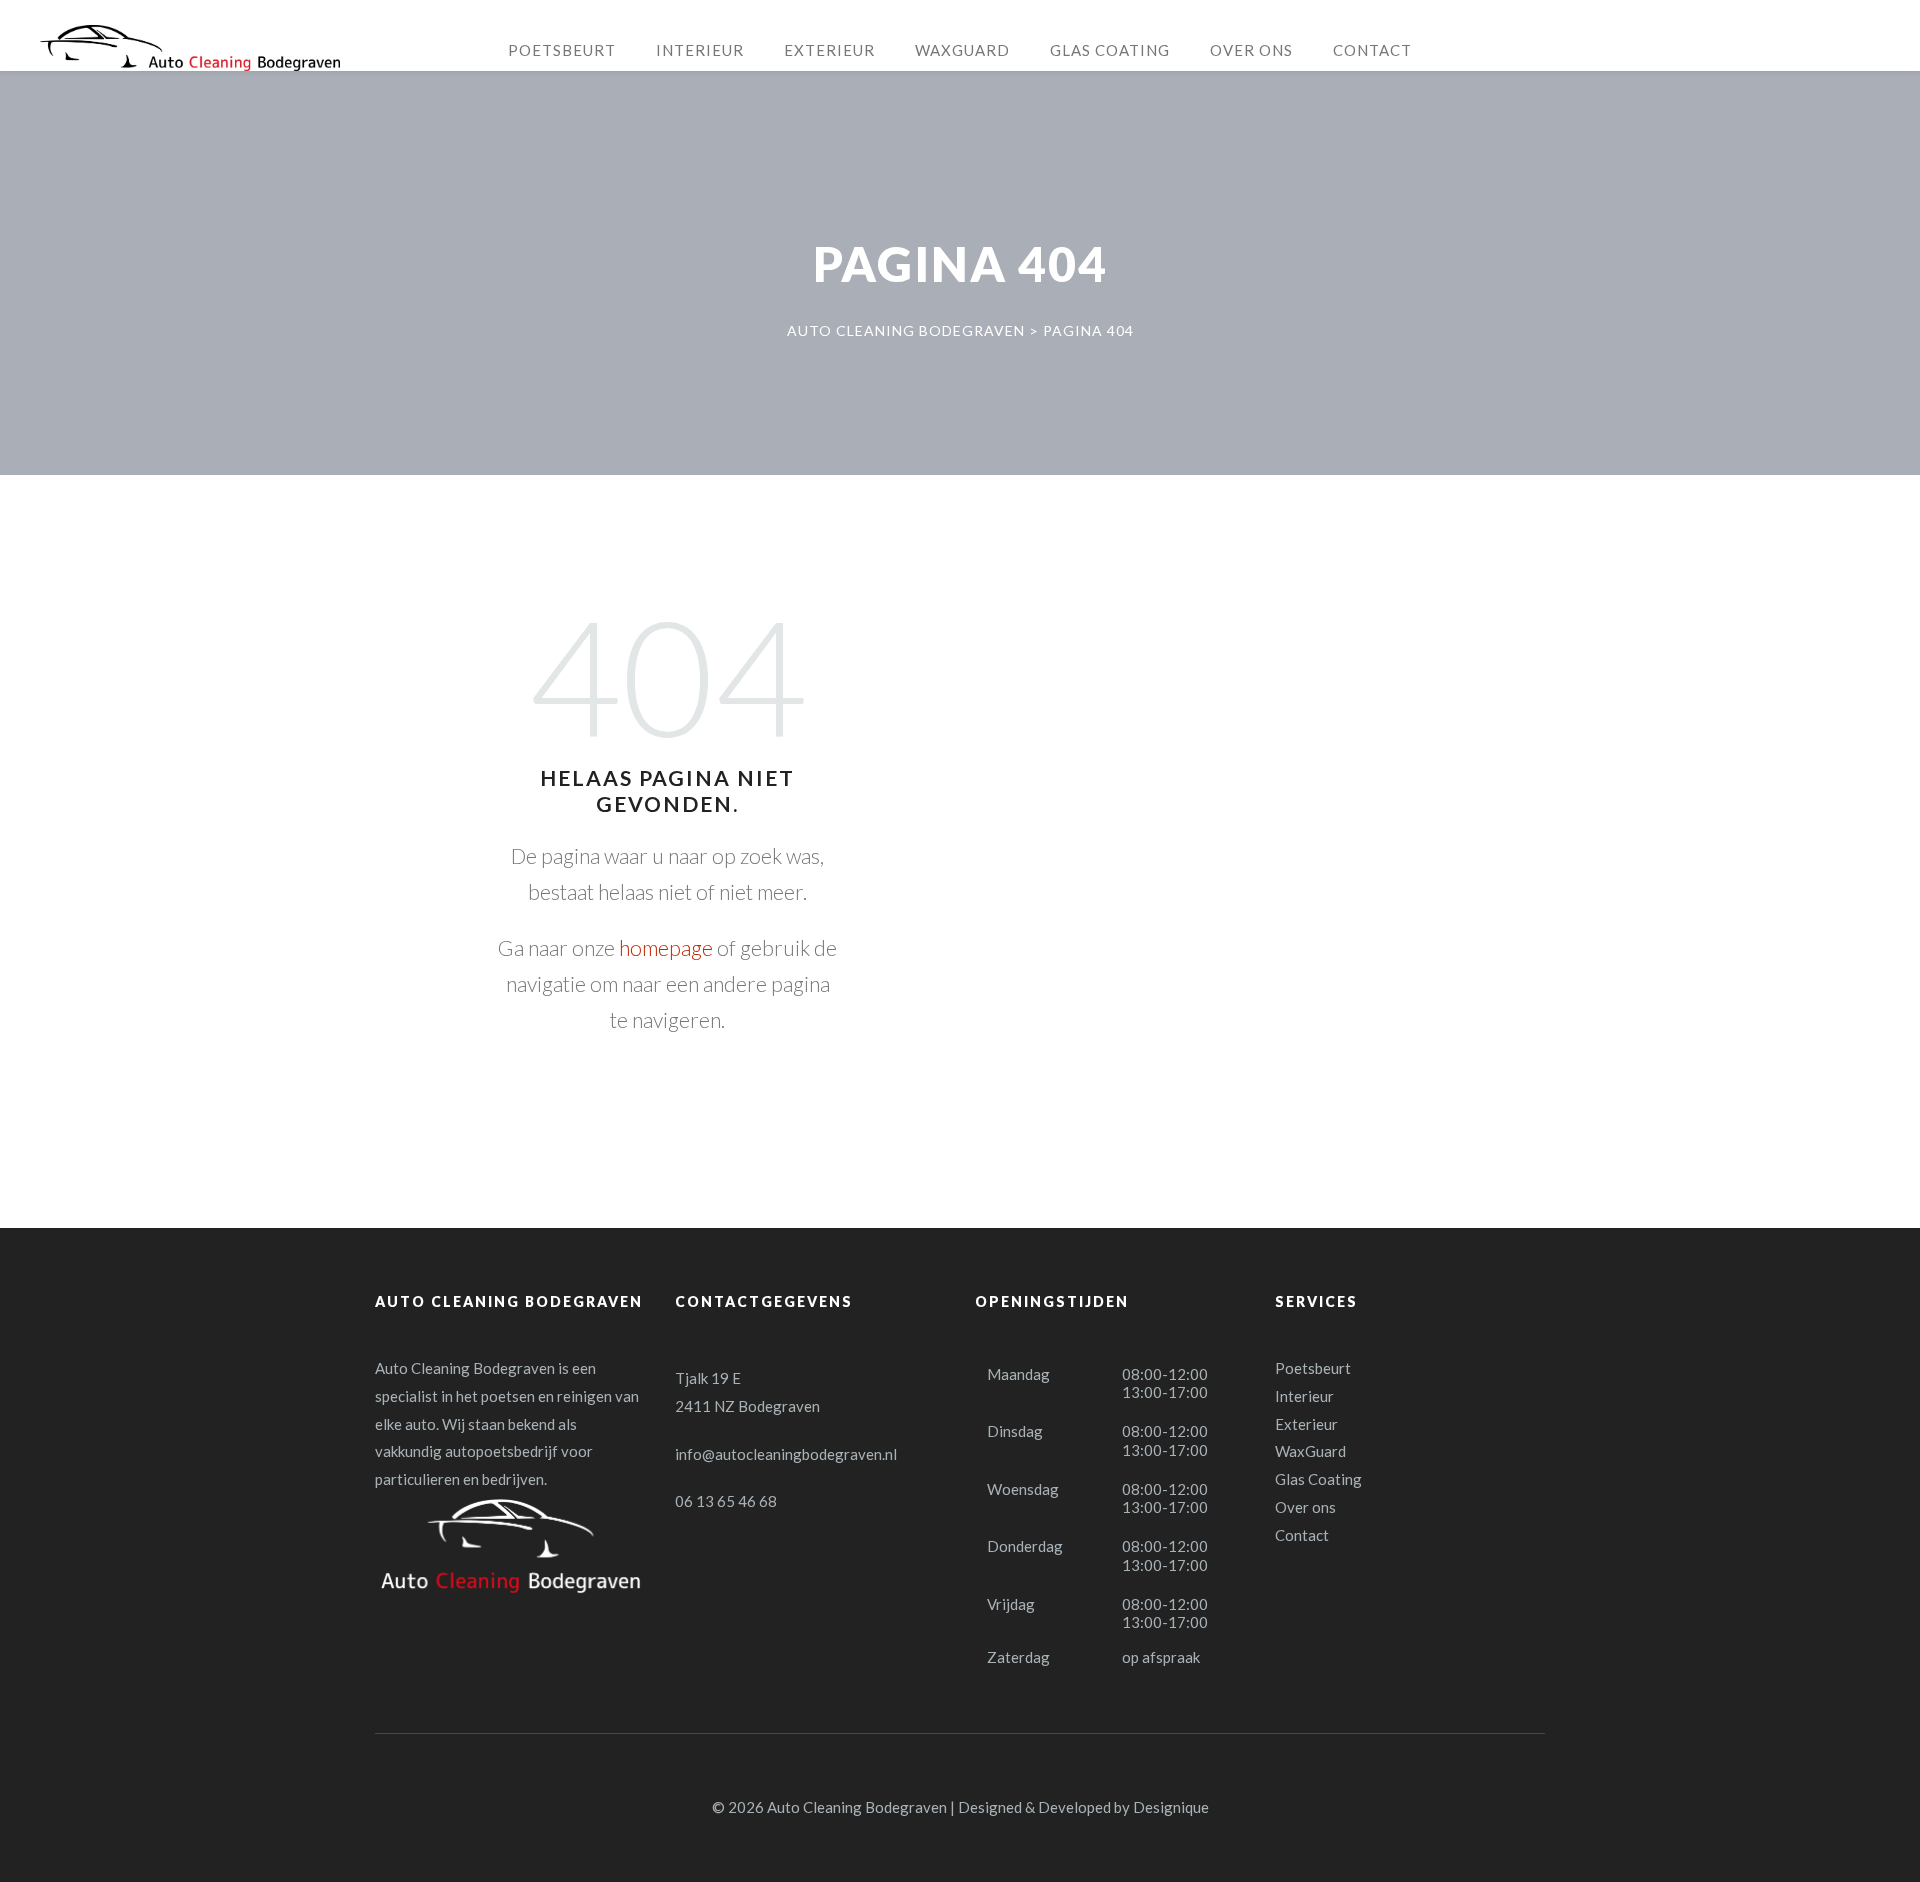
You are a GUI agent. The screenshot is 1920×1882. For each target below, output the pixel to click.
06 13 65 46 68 (726, 1501)
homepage (666, 947)
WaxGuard (1310, 1451)
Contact (1302, 1535)
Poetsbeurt (1313, 1368)
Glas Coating (1318, 1479)
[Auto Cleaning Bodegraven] (190, 48)
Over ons (1305, 1507)
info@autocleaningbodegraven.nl (786, 1454)
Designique (1171, 1807)
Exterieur (1306, 1424)
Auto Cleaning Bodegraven (857, 1807)
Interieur (1304, 1396)
